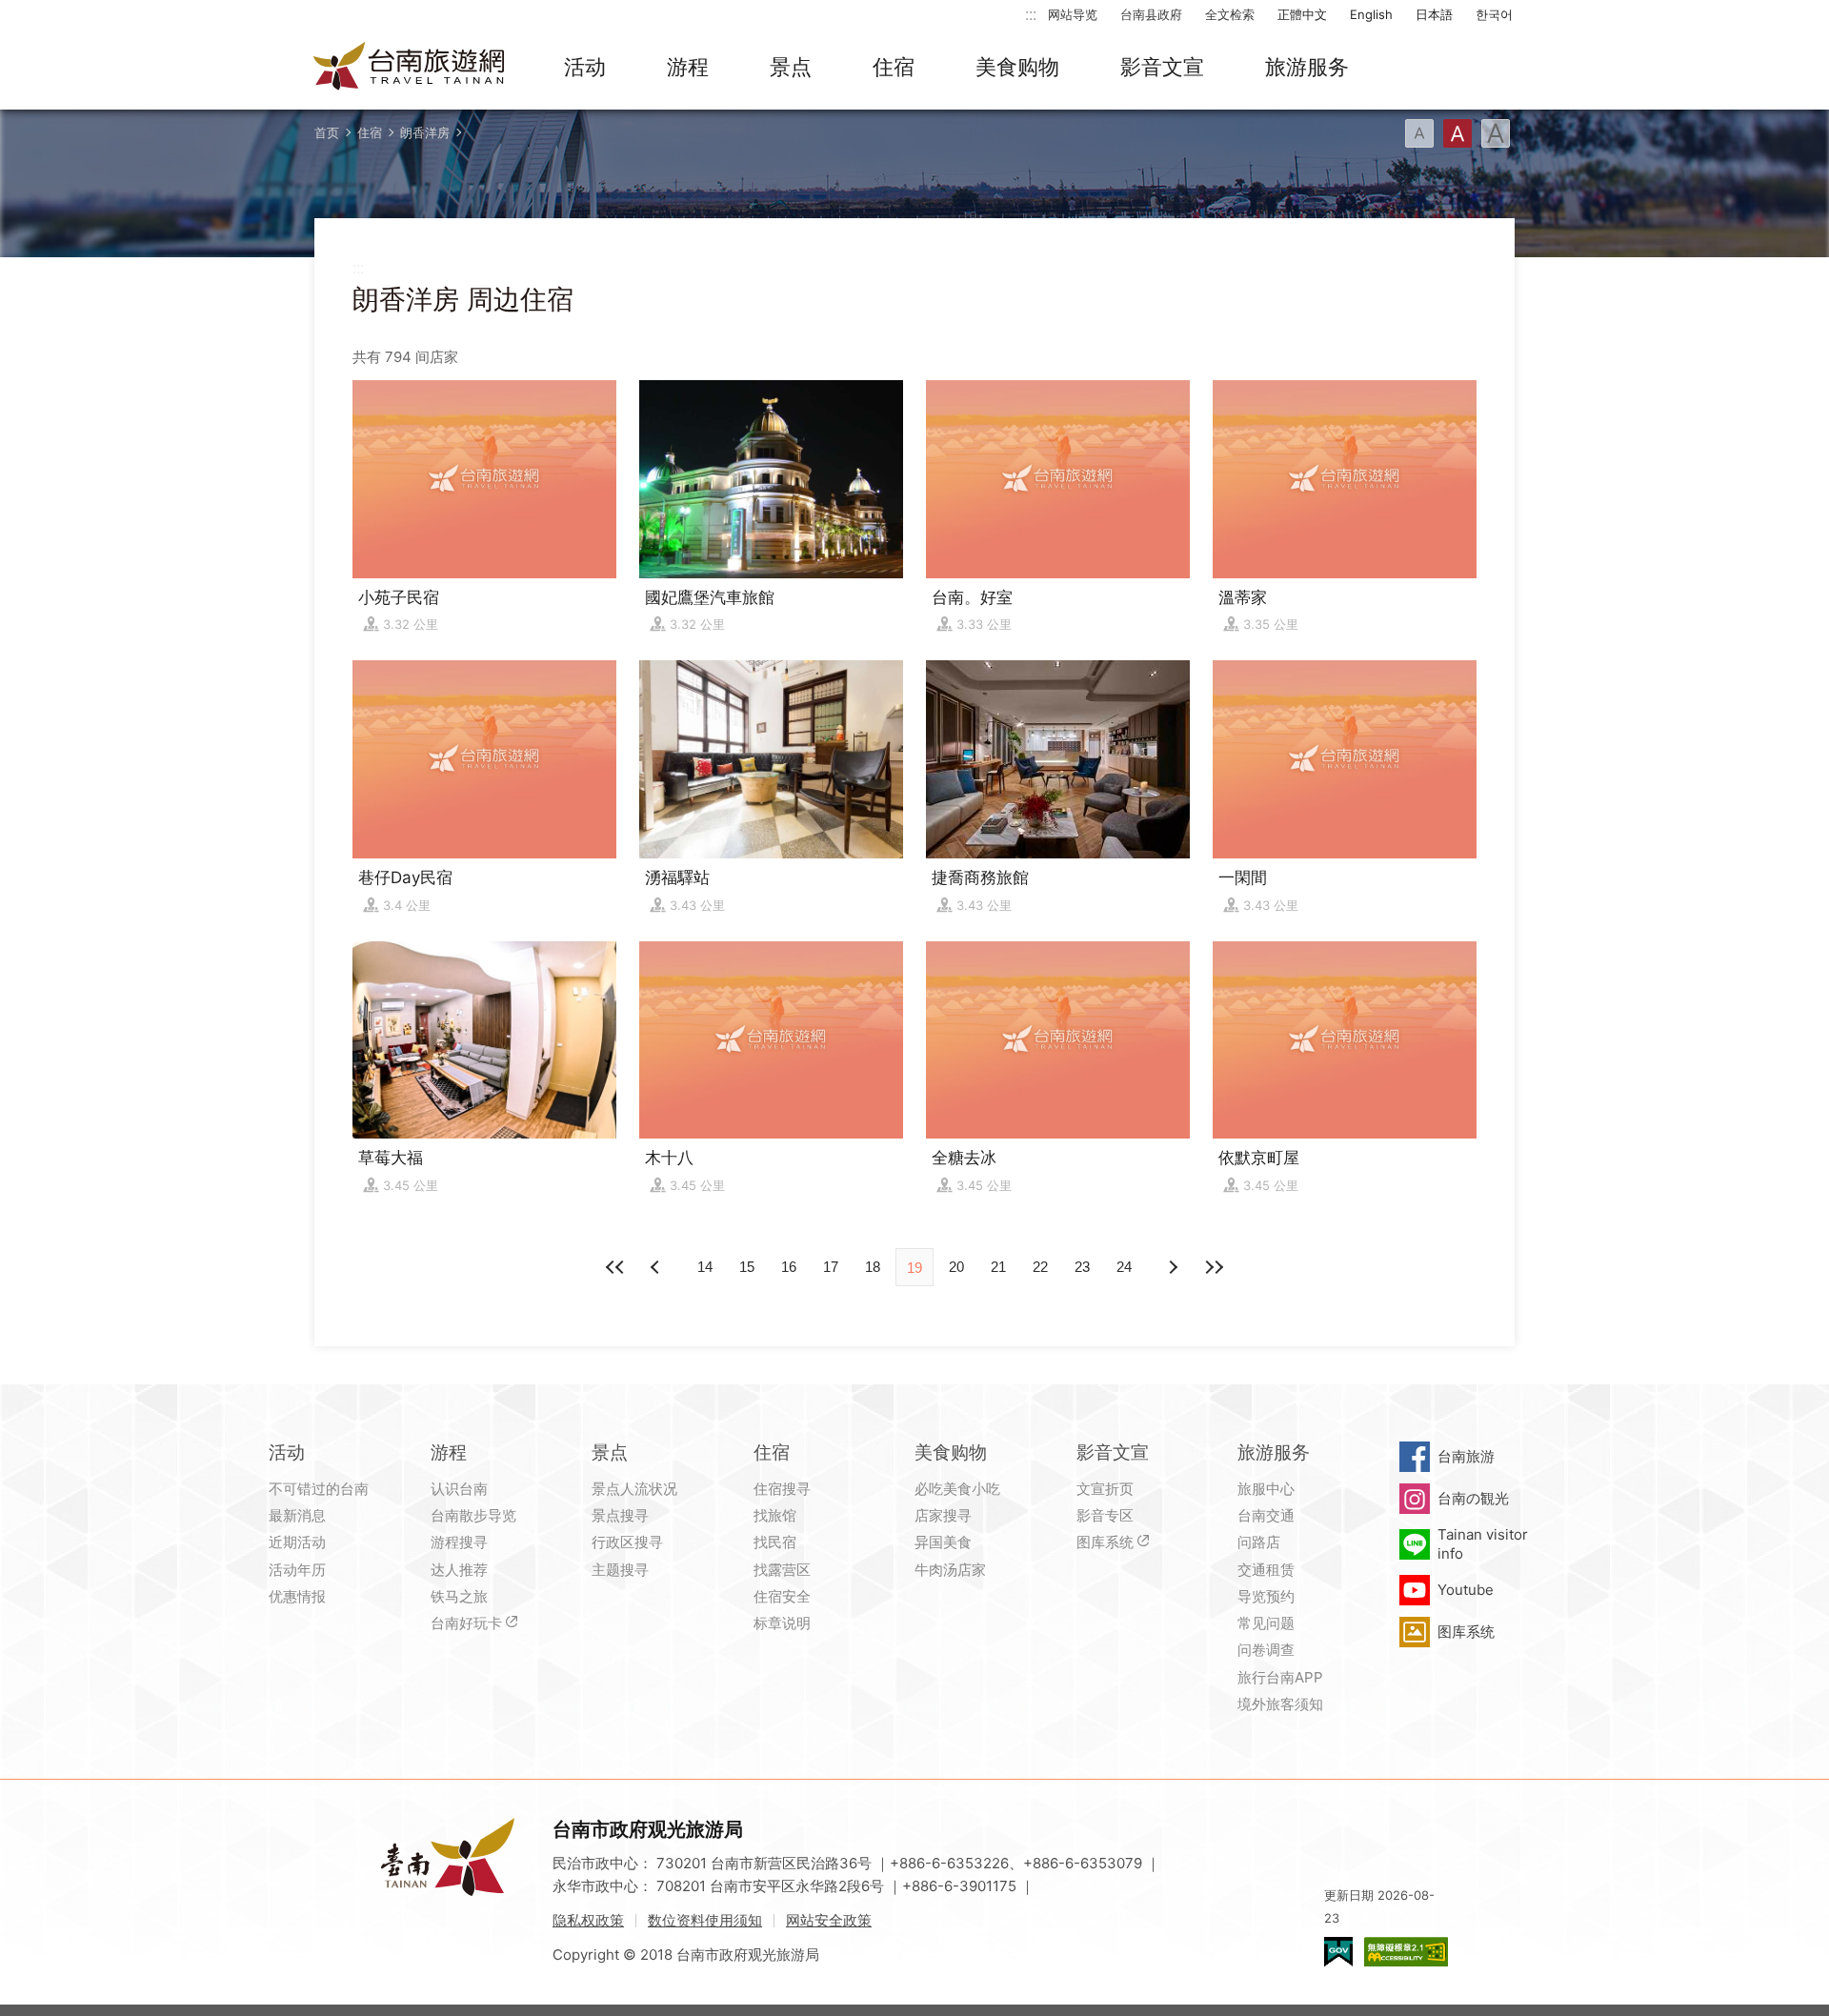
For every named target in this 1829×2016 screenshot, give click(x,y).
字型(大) (1496, 133)
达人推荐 (459, 1570)
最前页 (615, 1267)
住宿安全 (782, 1596)
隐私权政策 (588, 1920)
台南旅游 (1466, 1456)
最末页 (1214, 1267)
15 (747, 1267)
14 (705, 1267)
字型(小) (1419, 133)
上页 (1172, 1267)
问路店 (1259, 1542)
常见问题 (1266, 1623)
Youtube (1466, 1590)
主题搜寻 (620, 1570)
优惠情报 (297, 1596)
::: (1031, 14)
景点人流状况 (634, 1489)
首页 (327, 132)
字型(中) (1457, 133)
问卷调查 (1266, 1650)
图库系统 (1105, 1542)
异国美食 (943, 1542)
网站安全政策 (829, 1920)
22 (1040, 1267)
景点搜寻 (620, 1515)
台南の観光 (1473, 1498)
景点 (791, 67)
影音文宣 (1162, 67)
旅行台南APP (1280, 1677)
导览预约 (1266, 1596)
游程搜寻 (459, 1542)
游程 (688, 67)
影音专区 (1105, 1515)
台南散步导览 (473, 1515)
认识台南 (459, 1489)
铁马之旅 (459, 1596)
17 (831, 1267)
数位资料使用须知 (705, 1920)
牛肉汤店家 (950, 1570)
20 (956, 1267)
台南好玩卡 (466, 1623)
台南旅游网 (410, 68)
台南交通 (1266, 1515)
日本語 (1434, 14)
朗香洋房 (425, 132)
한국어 (1494, 14)
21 (998, 1267)
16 (789, 1267)
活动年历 (297, 1570)
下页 (657, 1267)
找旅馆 (775, 1515)
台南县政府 (1151, 14)
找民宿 (775, 1542)
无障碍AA (1406, 1952)
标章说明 (782, 1623)
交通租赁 (1266, 1570)
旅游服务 (1307, 67)
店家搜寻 (943, 1515)
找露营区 (782, 1570)
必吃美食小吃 (957, 1489)
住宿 (894, 67)
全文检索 (1230, 14)
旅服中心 (1266, 1489)
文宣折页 (1105, 1489)
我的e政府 (1338, 1952)
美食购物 (1017, 67)
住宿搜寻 (782, 1489)
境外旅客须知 (1280, 1704)
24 (1124, 1267)
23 (1082, 1267)
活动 (585, 67)
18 (873, 1267)
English (1371, 14)
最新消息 (297, 1515)
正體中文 (1302, 14)
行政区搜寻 (627, 1542)
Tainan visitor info (1483, 1544)
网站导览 (1073, 14)
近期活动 (297, 1542)
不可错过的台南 (319, 1489)
